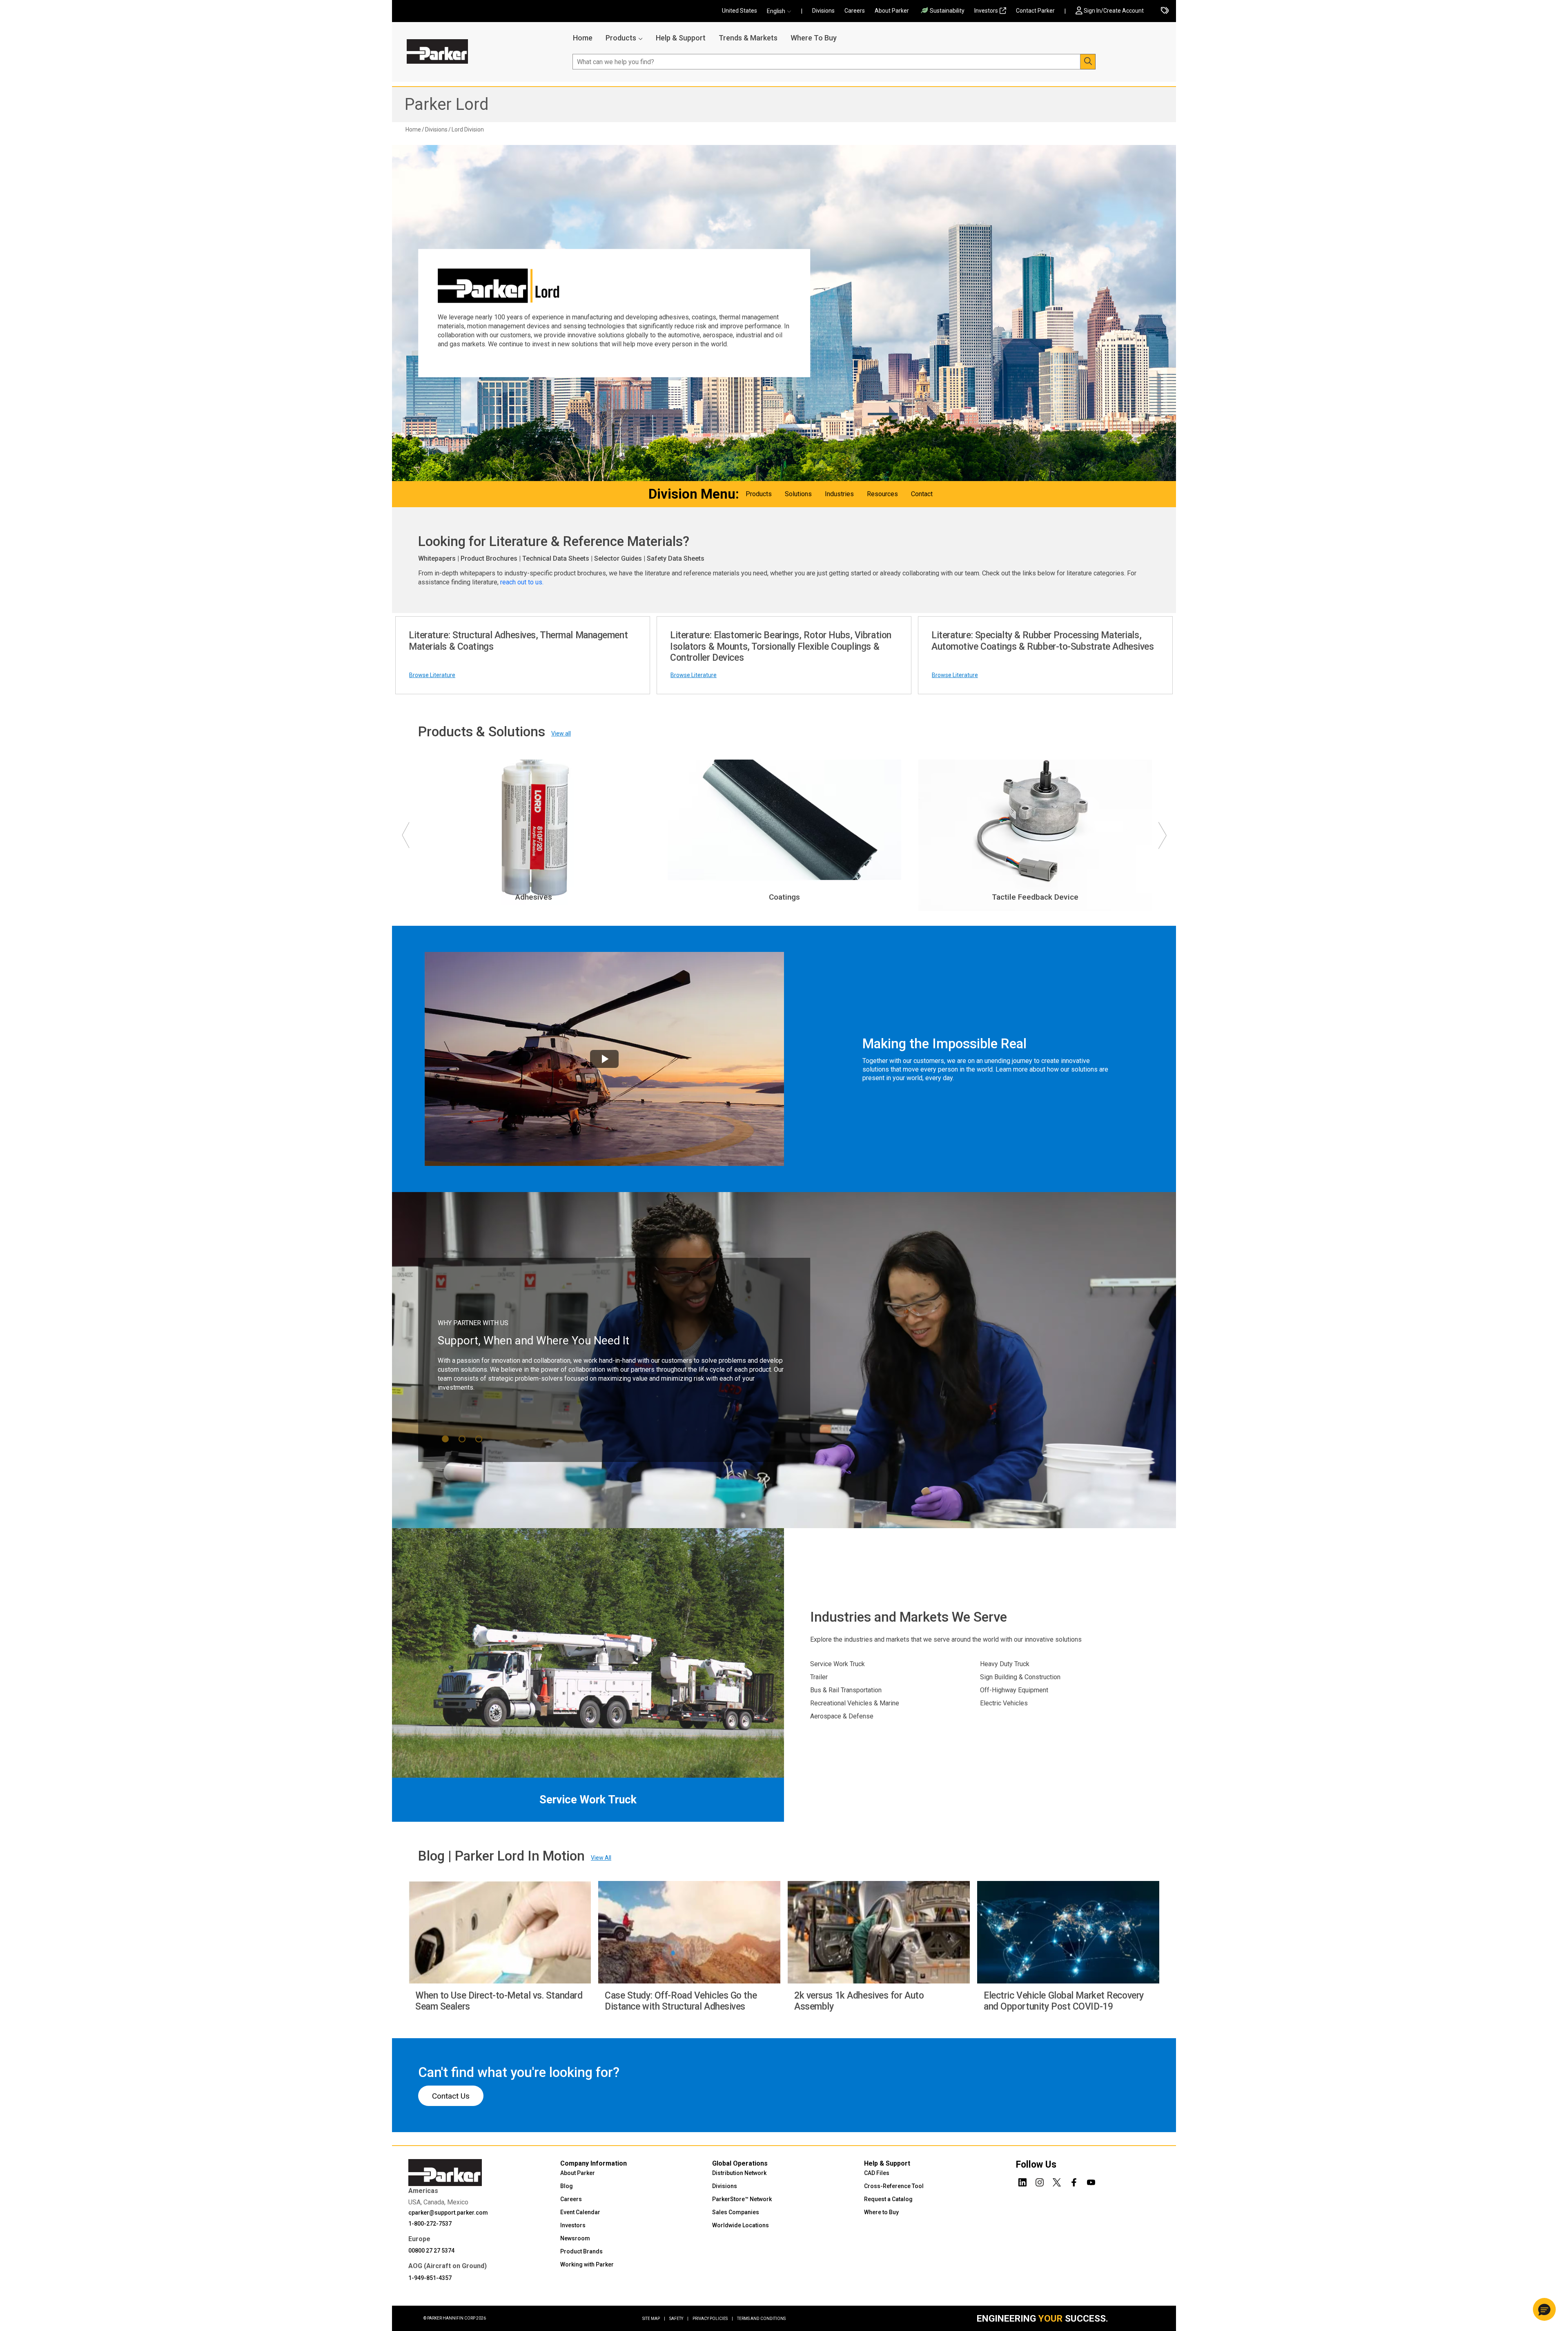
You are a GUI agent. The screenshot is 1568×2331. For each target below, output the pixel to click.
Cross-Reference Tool (894, 2186)
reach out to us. (523, 582)
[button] (782, 11)
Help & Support (681, 38)
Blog (567, 2186)
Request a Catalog (888, 2199)
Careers (855, 11)
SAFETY (679, 2319)
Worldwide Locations (741, 2225)
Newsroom (575, 2238)
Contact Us (451, 2096)
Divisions (823, 11)
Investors (986, 11)
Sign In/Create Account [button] (1114, 11)
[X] (1057, 2181)
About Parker (892, 11)
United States (739, 11)
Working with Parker (587, 2264)
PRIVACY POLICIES (713, 2319)
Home (583, 38)
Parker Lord (447, 104)
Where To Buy (814, 38)
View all (561, 733)
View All (601, 1858)
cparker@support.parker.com (448, 2213)
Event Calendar (580, 2212)
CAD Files (877, 2173)
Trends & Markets (748, 38)
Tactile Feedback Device (1035, 897)
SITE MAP (654, 2319)
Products (621, 38)
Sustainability (947, 11)
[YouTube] (1091, 2181)
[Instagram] (1040, 2181)
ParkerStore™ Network (742, 2199)
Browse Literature (432, 675)
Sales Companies (736, 2212)
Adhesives (534, 897)
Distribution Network (739, 2173)
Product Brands (581, 2251)
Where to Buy (881, 2212)
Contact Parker (1035, 11)
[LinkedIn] (1022, 2181)
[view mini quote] (1165, 11)
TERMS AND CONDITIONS (761, 2319)
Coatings (784, 897)
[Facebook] (1074, 2181)
